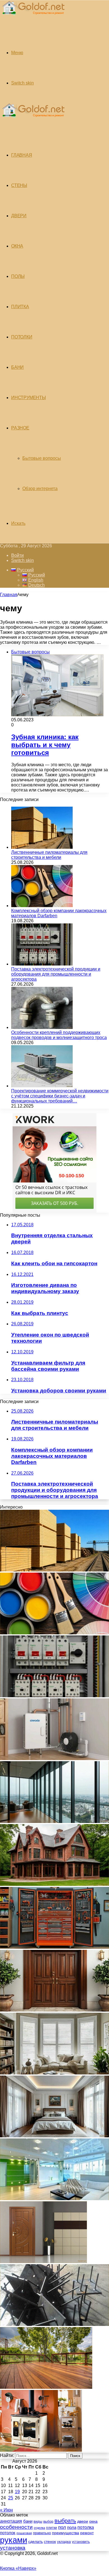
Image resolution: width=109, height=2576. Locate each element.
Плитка (20, 307)
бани (28, 2521)
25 (11, 2498)
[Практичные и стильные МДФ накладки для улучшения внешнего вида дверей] (54, 2010)
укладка (64, 2542)
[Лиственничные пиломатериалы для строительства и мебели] (42, 847)
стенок (50, 2541)
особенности (16, 2527)
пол (62, 2527)
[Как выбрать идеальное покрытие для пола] (46, 2387)
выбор (48, 2522)
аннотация (11, 2521)
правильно (42, 2533)
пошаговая (24, 2533)
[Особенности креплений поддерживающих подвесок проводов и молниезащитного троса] (42, 1027)
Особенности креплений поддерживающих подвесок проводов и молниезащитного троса (59, 1035)
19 (17, 2492)
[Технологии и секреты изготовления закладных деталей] (54, 2324)
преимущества (66, 2533)
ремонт (87, 2533)
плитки (52, 2528)
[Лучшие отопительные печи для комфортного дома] (41, 2450)
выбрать (65, 2521)
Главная (9, 595)
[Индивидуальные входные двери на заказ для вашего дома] (43, 2262)
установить (81, 2542)
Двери (19, 216)
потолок (8, 2533)
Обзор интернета (40, 489)
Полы (18, 276)
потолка (86, 2527)
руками (14, 2540)
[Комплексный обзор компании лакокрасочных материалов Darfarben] (42, 906)
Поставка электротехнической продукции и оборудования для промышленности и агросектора (56, 974)
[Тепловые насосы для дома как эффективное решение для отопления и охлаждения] (54, 1759)
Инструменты (29, 398)
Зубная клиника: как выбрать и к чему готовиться (45, 745)
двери (83, 2521)
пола (72, 2527)
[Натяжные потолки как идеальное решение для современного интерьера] (54, 2199)
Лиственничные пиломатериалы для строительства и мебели (49, 855)
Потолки (22, 337)
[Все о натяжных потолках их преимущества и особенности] (54, 2136)
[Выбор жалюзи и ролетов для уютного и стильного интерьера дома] (54, 2073)
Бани (17, 367)
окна (93, 2521)
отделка (39, 2528)
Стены (19, 185)
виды (38, 2521)
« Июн (6, 2510)
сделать (35, 2541)
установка (13, 2548)
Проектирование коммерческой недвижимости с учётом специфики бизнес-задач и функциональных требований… (60, 1096)
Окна (17, 246)
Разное (20, 428)
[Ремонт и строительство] (33, 18)
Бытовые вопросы (42, 458)
